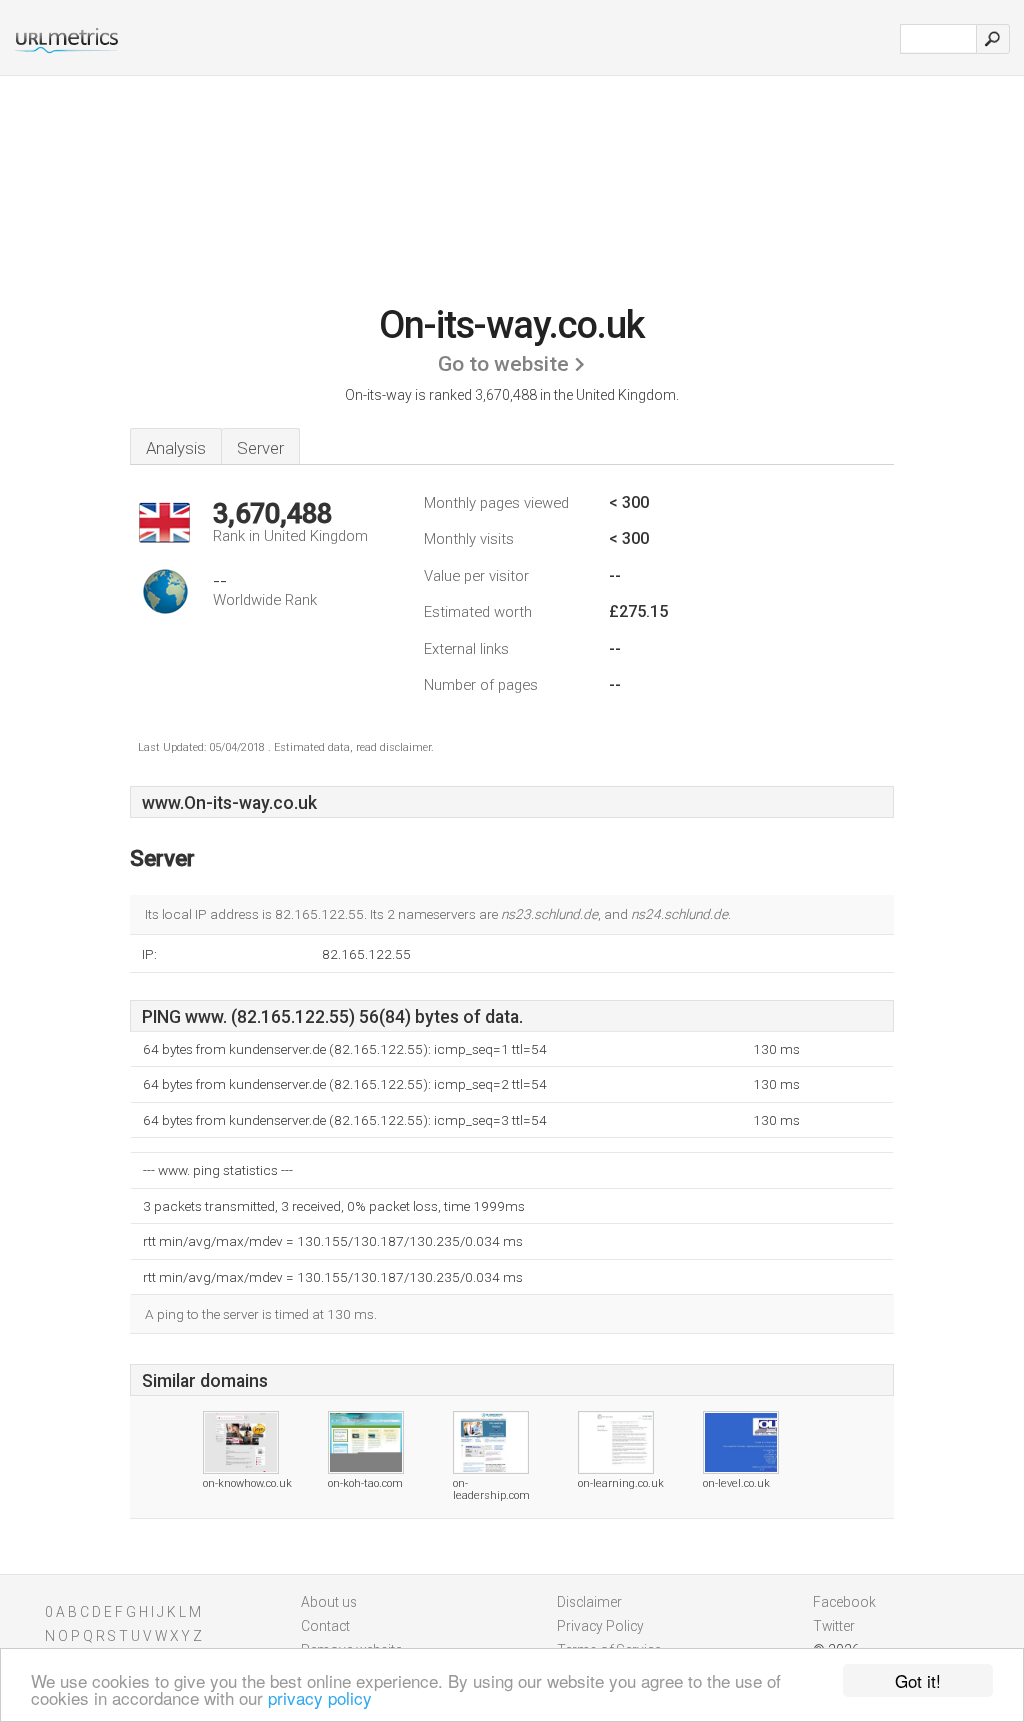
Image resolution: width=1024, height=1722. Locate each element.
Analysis (176, 448)
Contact (325, 1626)
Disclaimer (589, 1602)
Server (260, 448)
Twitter (834, 1626)
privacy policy (320, 1697)
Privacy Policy (600, 1626)
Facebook (844, 1602)
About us (329, 1602)
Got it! (918, 1680)
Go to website (503, 364)
